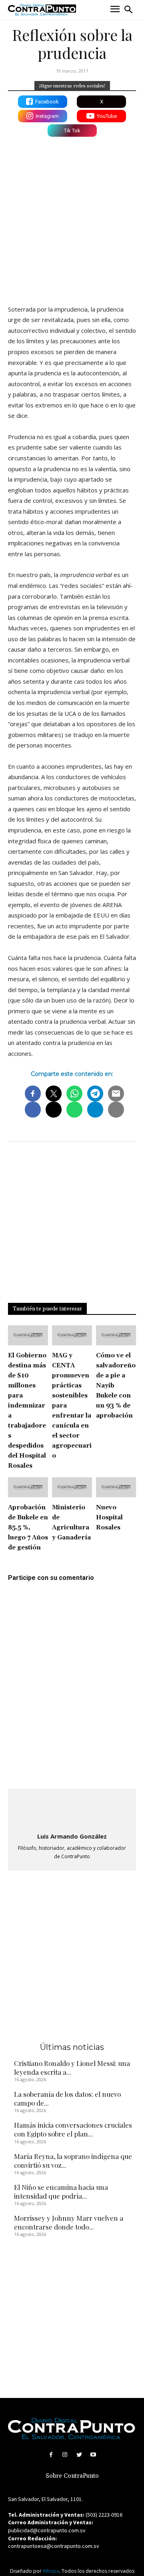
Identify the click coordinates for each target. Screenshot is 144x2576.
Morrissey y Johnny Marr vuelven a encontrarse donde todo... (69, 2222)
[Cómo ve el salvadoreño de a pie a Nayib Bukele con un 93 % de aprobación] (116, 1335)
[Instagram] (65, 2455)
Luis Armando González (72, 1836)
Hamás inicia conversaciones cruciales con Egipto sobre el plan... (73, 2129)
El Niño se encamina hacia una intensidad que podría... (61, 2191)
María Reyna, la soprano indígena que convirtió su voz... (73, 2161)
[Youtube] (93, 2455)
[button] (128, 10)
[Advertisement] (72, 219)
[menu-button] (115, 10)
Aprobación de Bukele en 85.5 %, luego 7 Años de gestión (28, 1528)
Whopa (51, 2571)
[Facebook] (51, 2455)
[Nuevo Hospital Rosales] (116, 1487)
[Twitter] (79, 2455)
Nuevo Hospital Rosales (109, 1518)
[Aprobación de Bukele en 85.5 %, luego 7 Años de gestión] (28, 1487)
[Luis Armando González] (72, 1811)
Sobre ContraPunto (72, 2476)
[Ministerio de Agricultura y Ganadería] (72, 1487)
